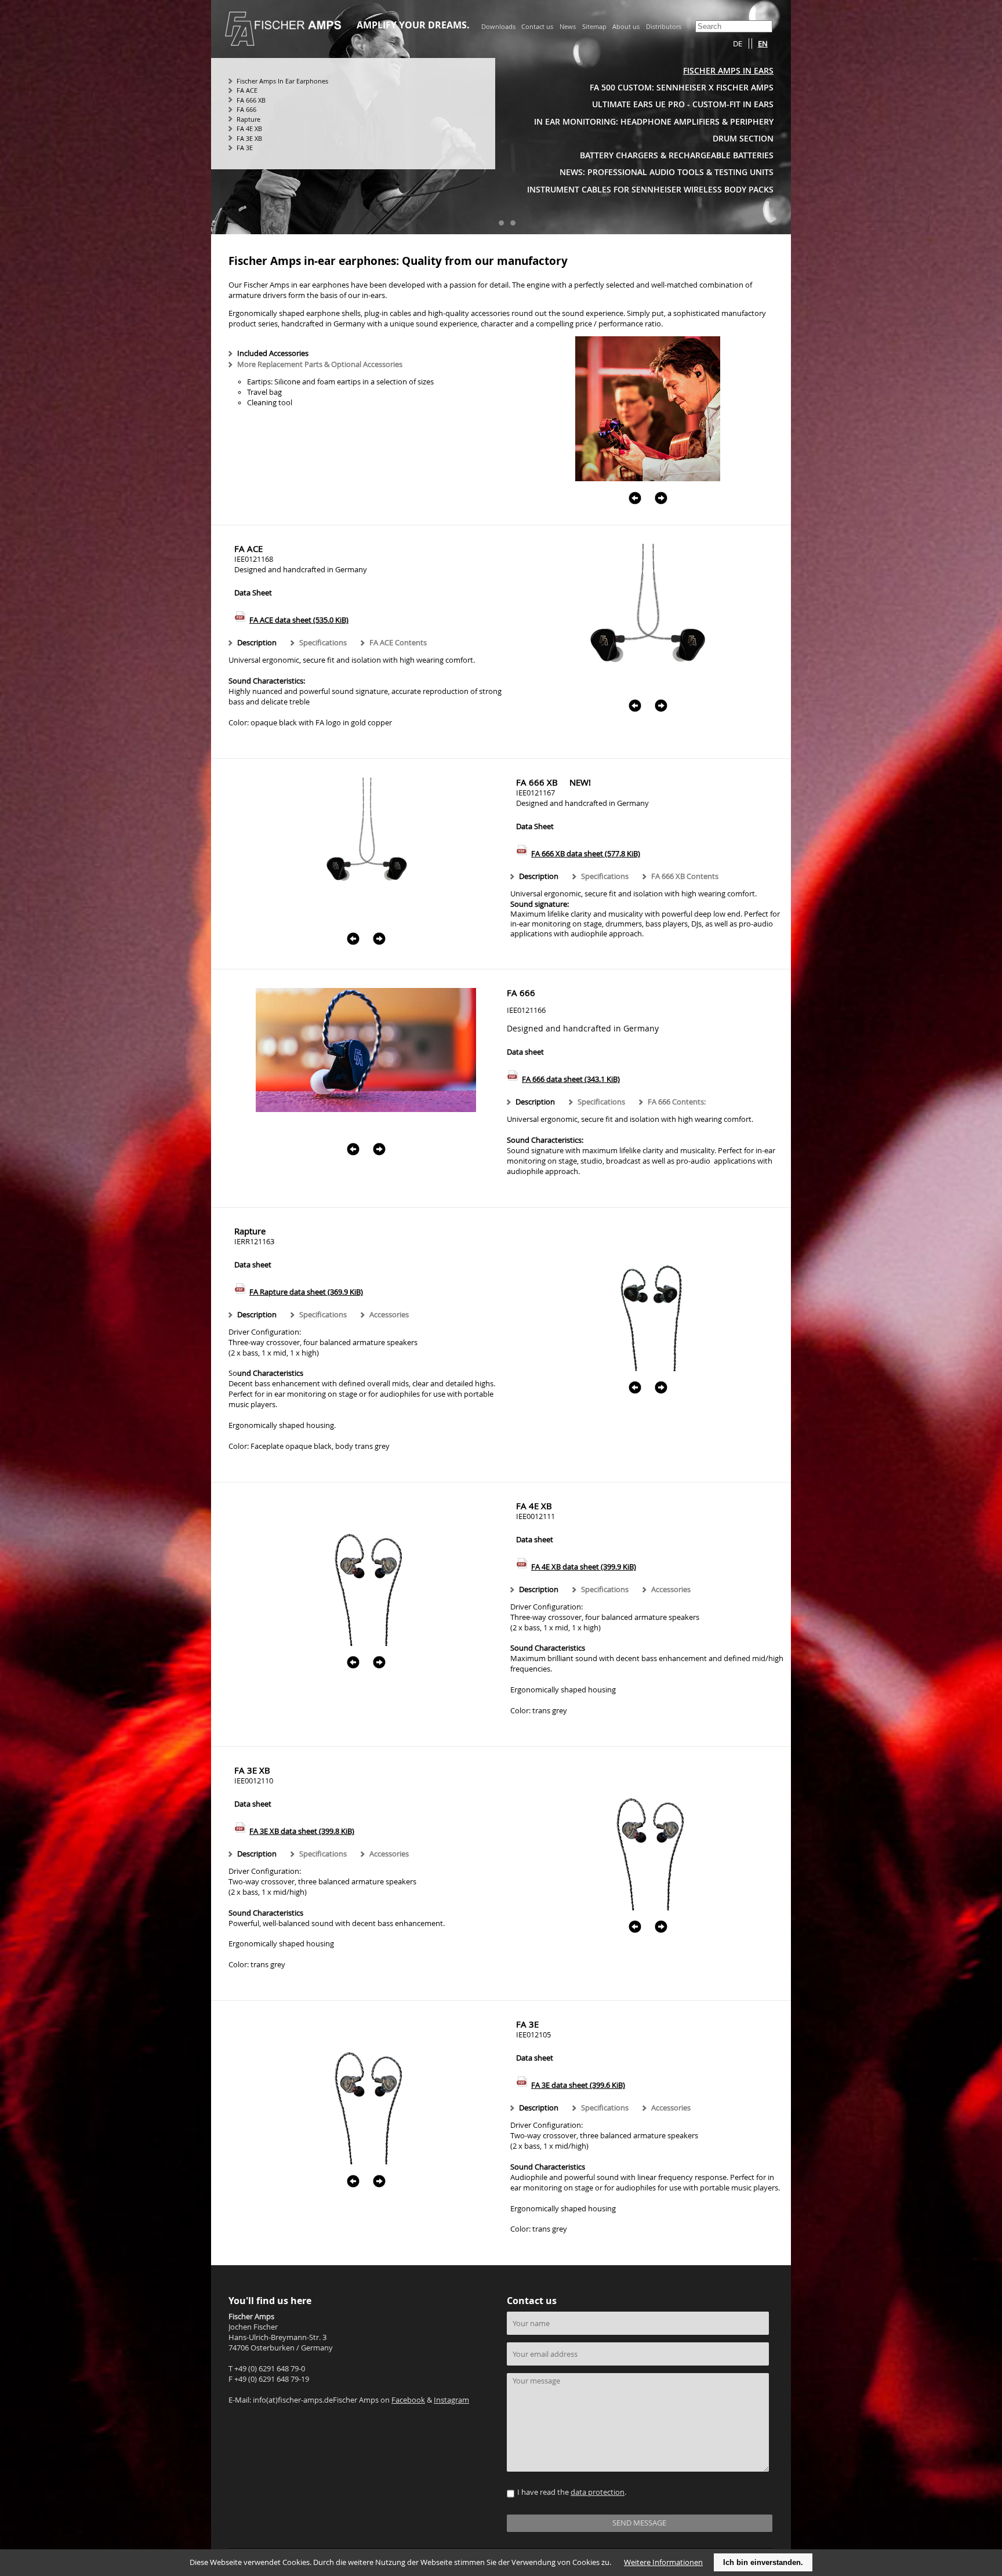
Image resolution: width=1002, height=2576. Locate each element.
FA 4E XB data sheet (584, 1567)
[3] (513, 223)
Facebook (408, 2400)
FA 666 (246, 109)
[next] (661, 493)
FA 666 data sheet (571, 1079)
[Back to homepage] (283, 42)
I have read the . (572, 2492)
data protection (598, 2492)
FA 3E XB (249, 138)
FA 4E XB (249, 128)
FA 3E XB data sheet (302, 1831)
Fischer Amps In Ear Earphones (282, 81)
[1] (489, 223)
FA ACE (247, 90)
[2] (501, 223)
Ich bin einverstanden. (763, 2562)
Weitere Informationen (663, 2562)
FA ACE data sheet (299, 620)
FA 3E (245, 148)
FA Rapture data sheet (306, 1292)
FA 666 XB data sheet (586, 854)
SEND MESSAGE (639, 2523)
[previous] (635, 493)
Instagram (451, 2400)
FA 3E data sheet (578, 2085)
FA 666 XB (251, 100)
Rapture (248, 119)
